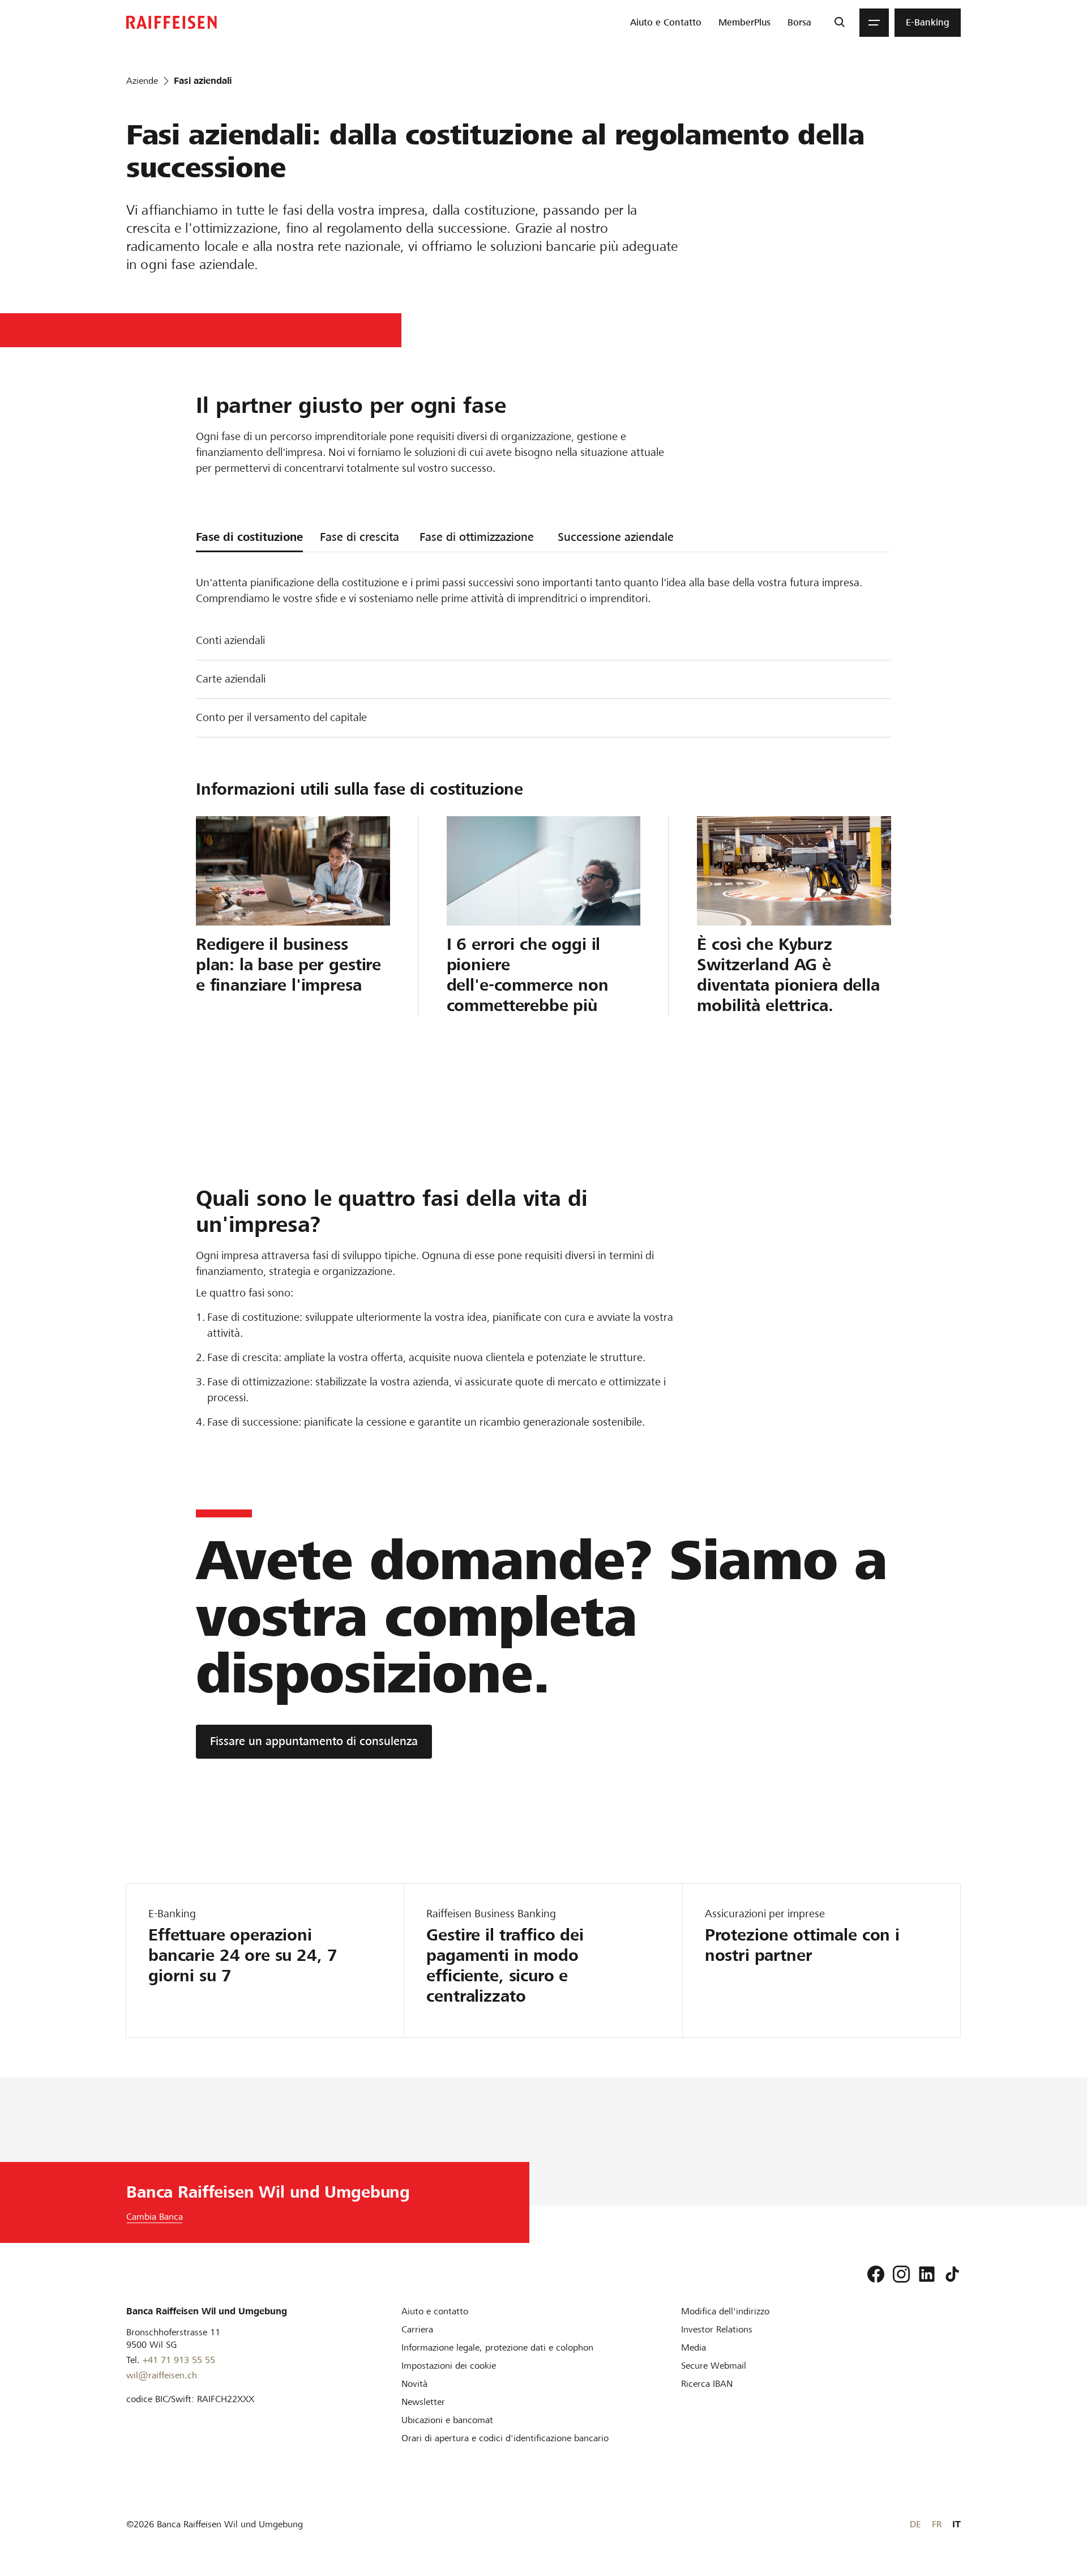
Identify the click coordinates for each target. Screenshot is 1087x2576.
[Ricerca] (839, 23)
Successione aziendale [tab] (616, 537)
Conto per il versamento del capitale (281, 717)
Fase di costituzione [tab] (249, 537)
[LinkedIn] (927, 2274)
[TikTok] (952, 2274)
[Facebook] (876, 2274)
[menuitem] (666, 23)
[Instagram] (901, 2274)
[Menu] (874, 23)
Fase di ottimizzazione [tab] (477, 537)
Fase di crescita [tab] (360, 537)
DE (915, 2524)
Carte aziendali (231, 679)
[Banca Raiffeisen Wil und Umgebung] (172, 22)
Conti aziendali (230, 640)
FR (937, 2524)
